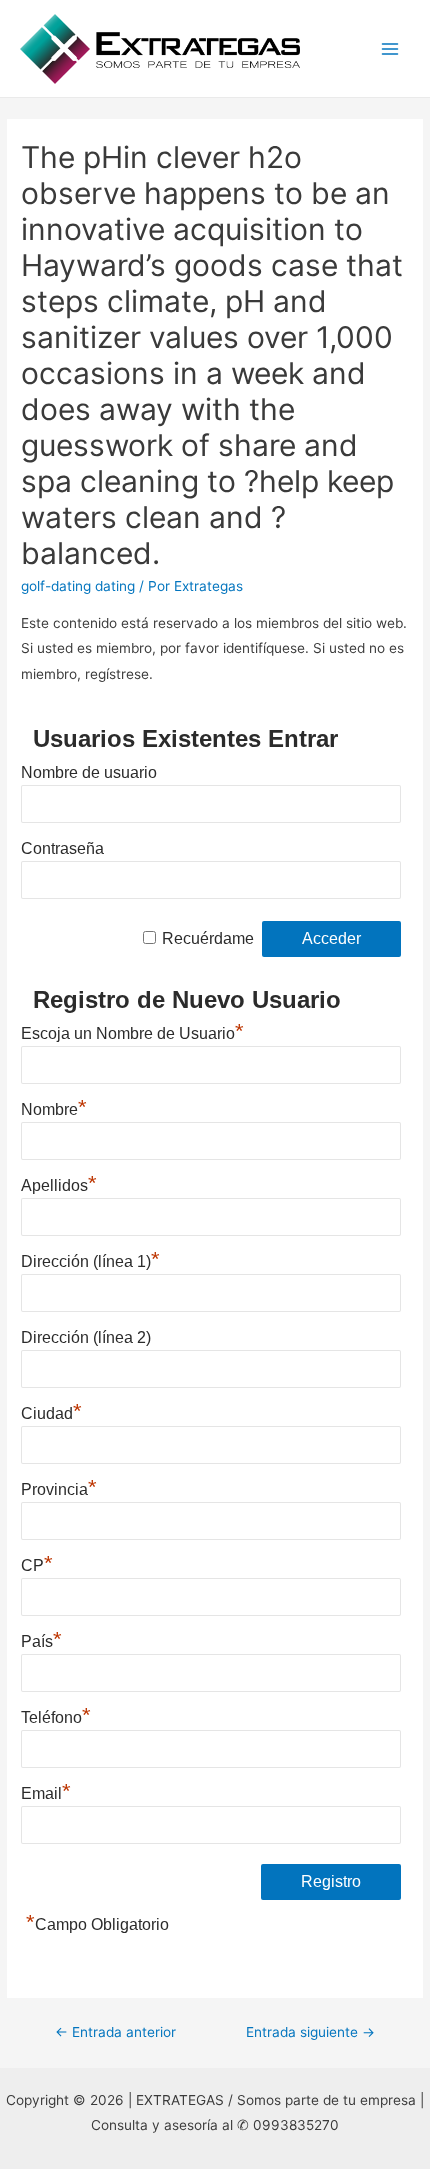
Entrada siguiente (310, 2032)
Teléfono (56, 1715)
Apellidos (59, 1183)
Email (46, 1791)
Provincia (59, 1487)
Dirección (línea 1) (90, 1259)
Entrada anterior (115, 2032)
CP (37, 1563)
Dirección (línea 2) (86, 1337)
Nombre (54, 1107)
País (41, 1639)
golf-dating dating (78, 586)
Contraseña (62, 848)
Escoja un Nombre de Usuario (132, 1031)
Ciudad (51, 1411)
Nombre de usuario (89, 772)
